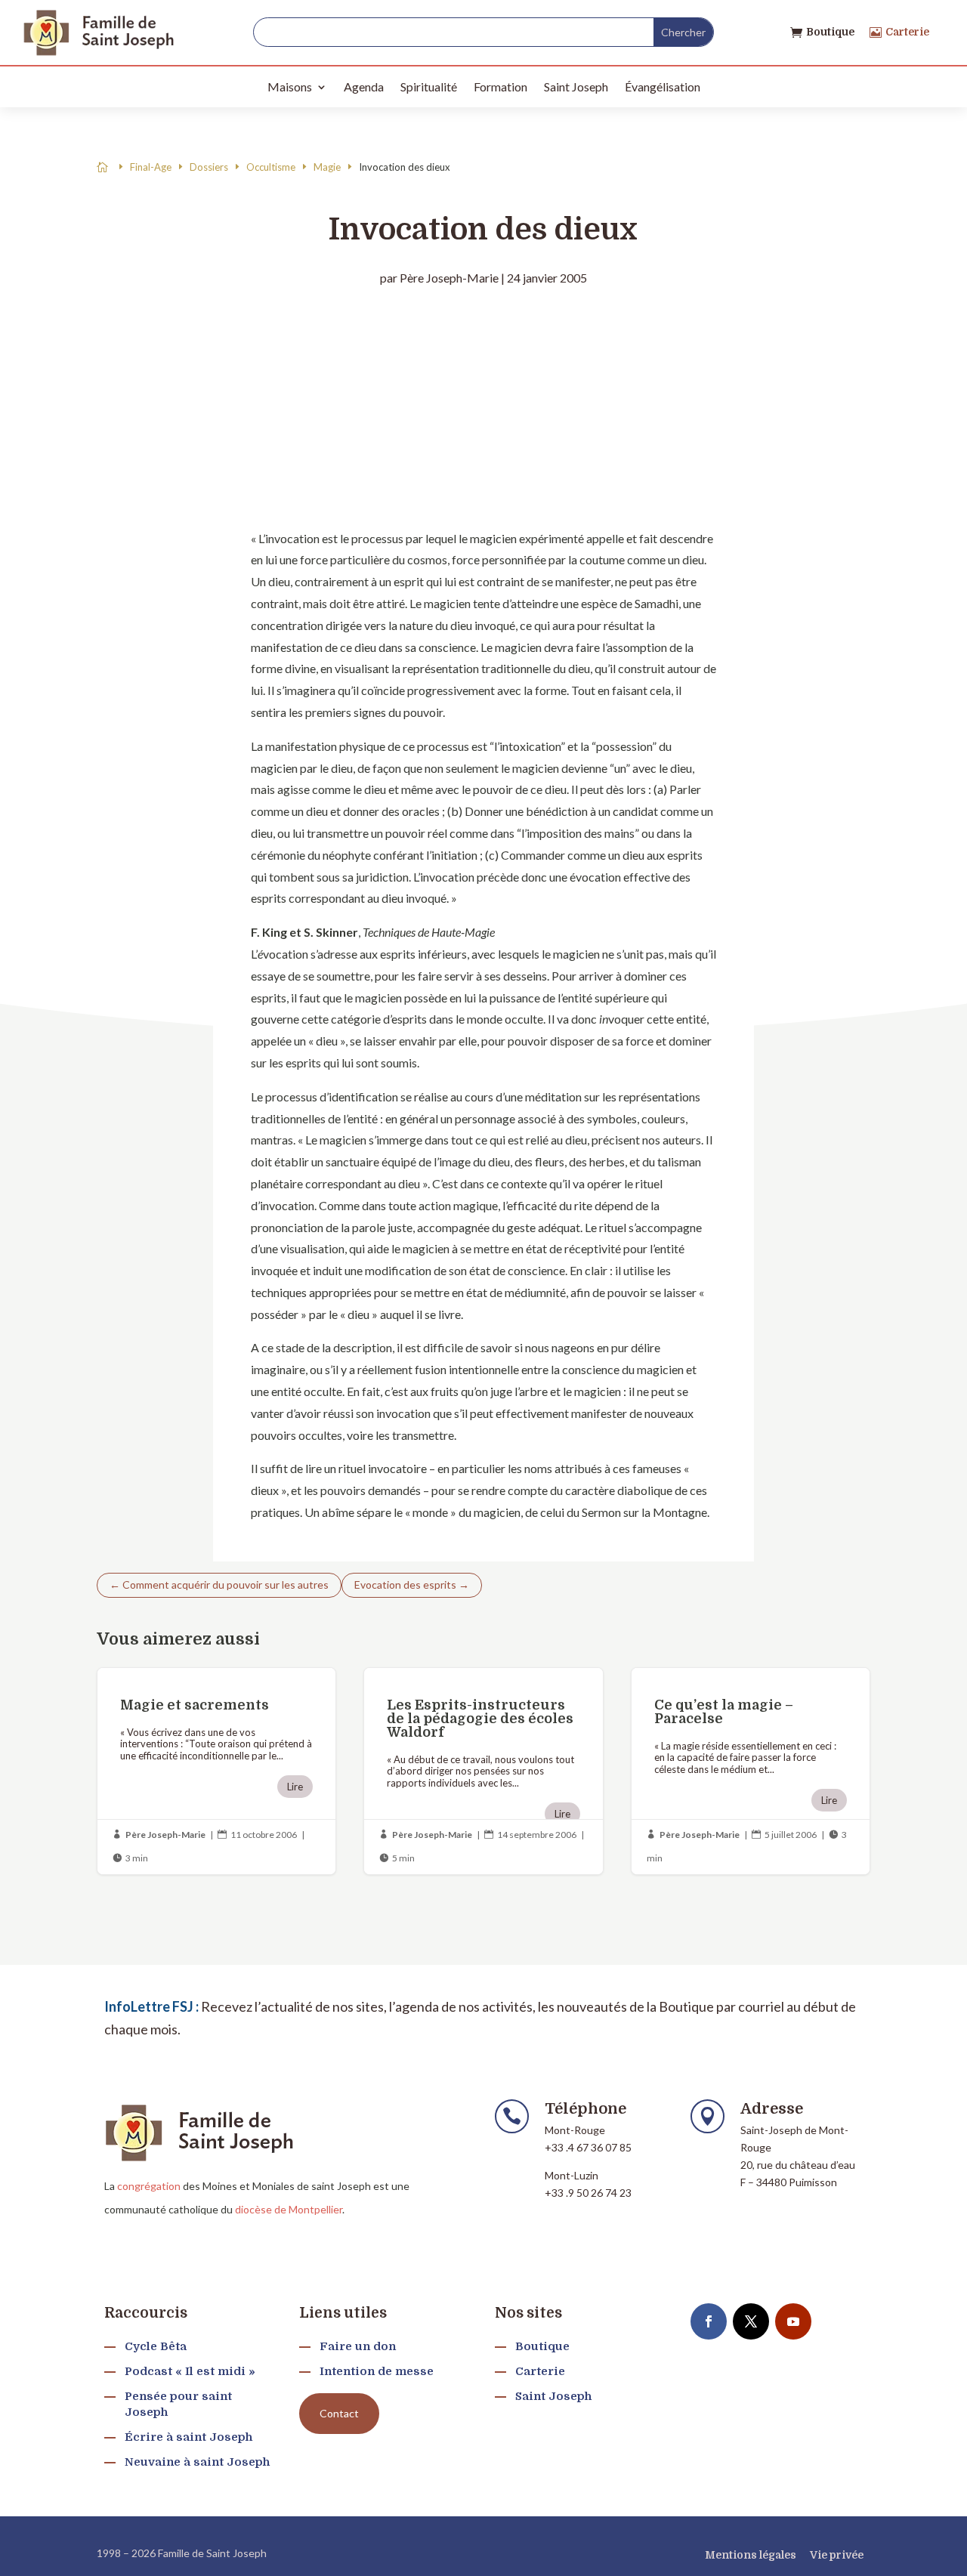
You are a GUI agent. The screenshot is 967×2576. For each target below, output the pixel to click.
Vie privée (837, 2555)
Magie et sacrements (216, 1771)
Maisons (290, 86)
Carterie (907, 32)
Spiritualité (429, 86)
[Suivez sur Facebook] (709, 2321)
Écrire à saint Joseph (188, 2437)
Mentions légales (751, 2555)
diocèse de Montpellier (289, 2209)
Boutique (830, 32)
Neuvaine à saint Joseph (197, 2462)
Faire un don (358, 2346)
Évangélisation (663, 86)
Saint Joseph (576, 86)
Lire (295, 1787)
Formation (500, 86)
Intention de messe (377, 2371)
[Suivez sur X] (751, 2321)
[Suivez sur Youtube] (793, 2321)
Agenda (364, 86)
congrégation (149, 2186)
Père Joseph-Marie (449, 278)
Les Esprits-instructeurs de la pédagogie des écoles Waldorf (483, 1771)
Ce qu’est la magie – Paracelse (751, 1771)
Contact (339, 2413)
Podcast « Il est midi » (190, 2371)
